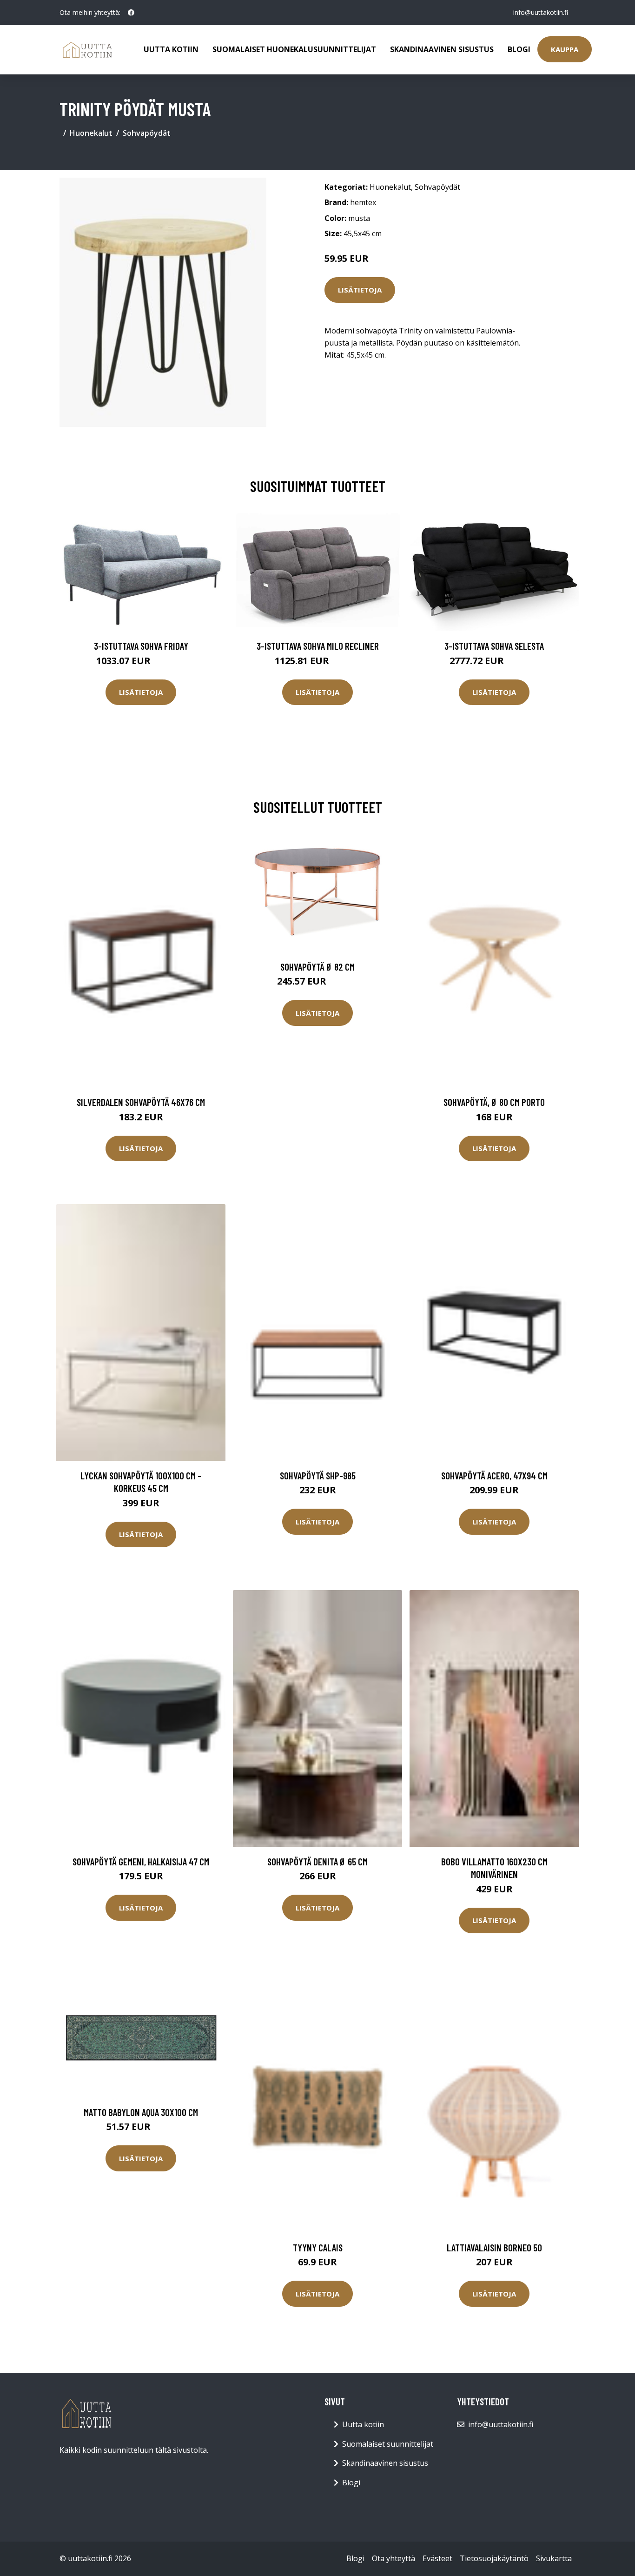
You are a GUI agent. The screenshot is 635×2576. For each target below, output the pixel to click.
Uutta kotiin (171, 49)
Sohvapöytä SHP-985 (318, 1475)
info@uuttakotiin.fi (541, 12)
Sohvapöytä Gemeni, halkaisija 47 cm (141, 1861)
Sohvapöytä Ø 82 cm (317, 967)
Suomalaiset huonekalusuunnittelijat (294, 49)
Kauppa (565, 49)
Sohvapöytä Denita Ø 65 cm (317, 1861)
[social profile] (131, 13)
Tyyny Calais (318, 2247)
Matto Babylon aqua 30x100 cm (141, 2112)
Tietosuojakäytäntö (494, 2558)
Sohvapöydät (147, 133)
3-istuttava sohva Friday (141, 646)
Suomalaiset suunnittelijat (388, 2444)
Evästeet (437, 2558)
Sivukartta (554, 2558)
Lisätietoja (360, 290)
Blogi (519, 49)
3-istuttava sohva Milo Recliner (318, 646)
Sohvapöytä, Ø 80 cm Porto (494, 1102)
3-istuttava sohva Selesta (494, 646)
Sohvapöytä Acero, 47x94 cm (494, 1475)
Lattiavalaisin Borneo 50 (494, 2247)
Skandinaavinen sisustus (442, 49)
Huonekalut (91, 133)
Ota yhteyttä (394, 2558)
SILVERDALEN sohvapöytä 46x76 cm (141, 1102)
